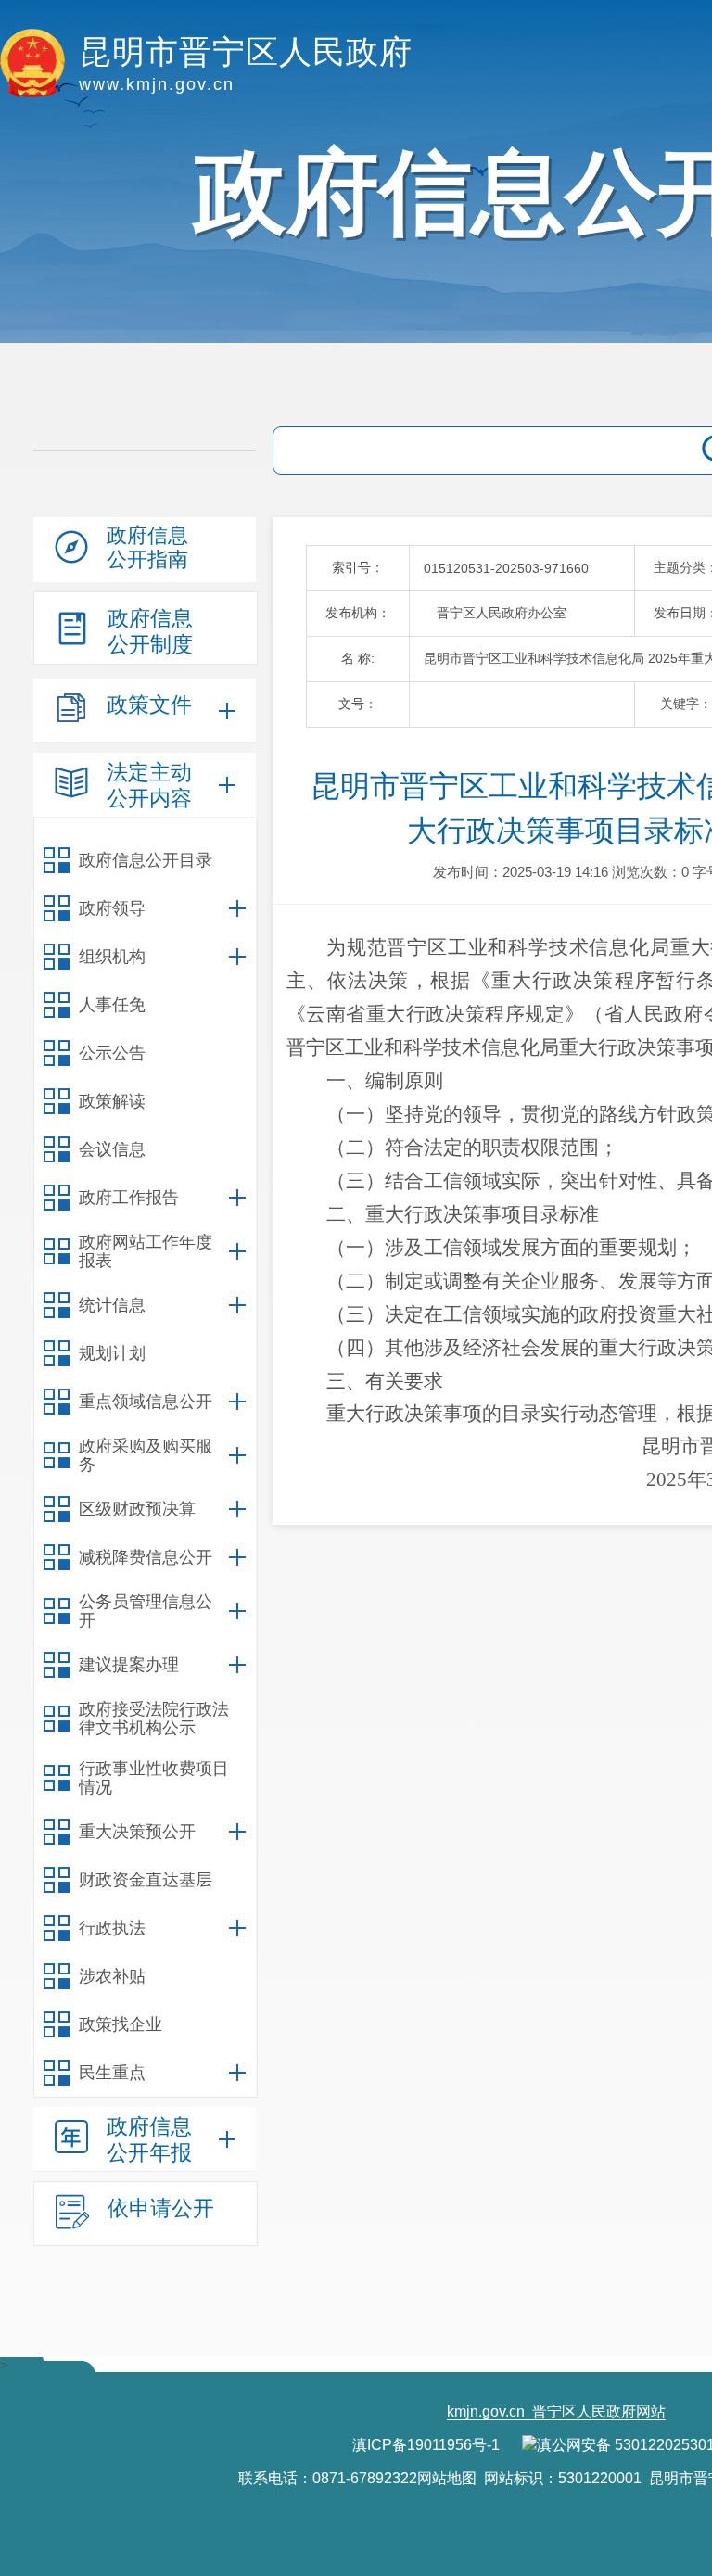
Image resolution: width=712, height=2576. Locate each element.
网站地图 (447, 2478)
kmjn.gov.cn (486, 2411)
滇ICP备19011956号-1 (426, 2445)
